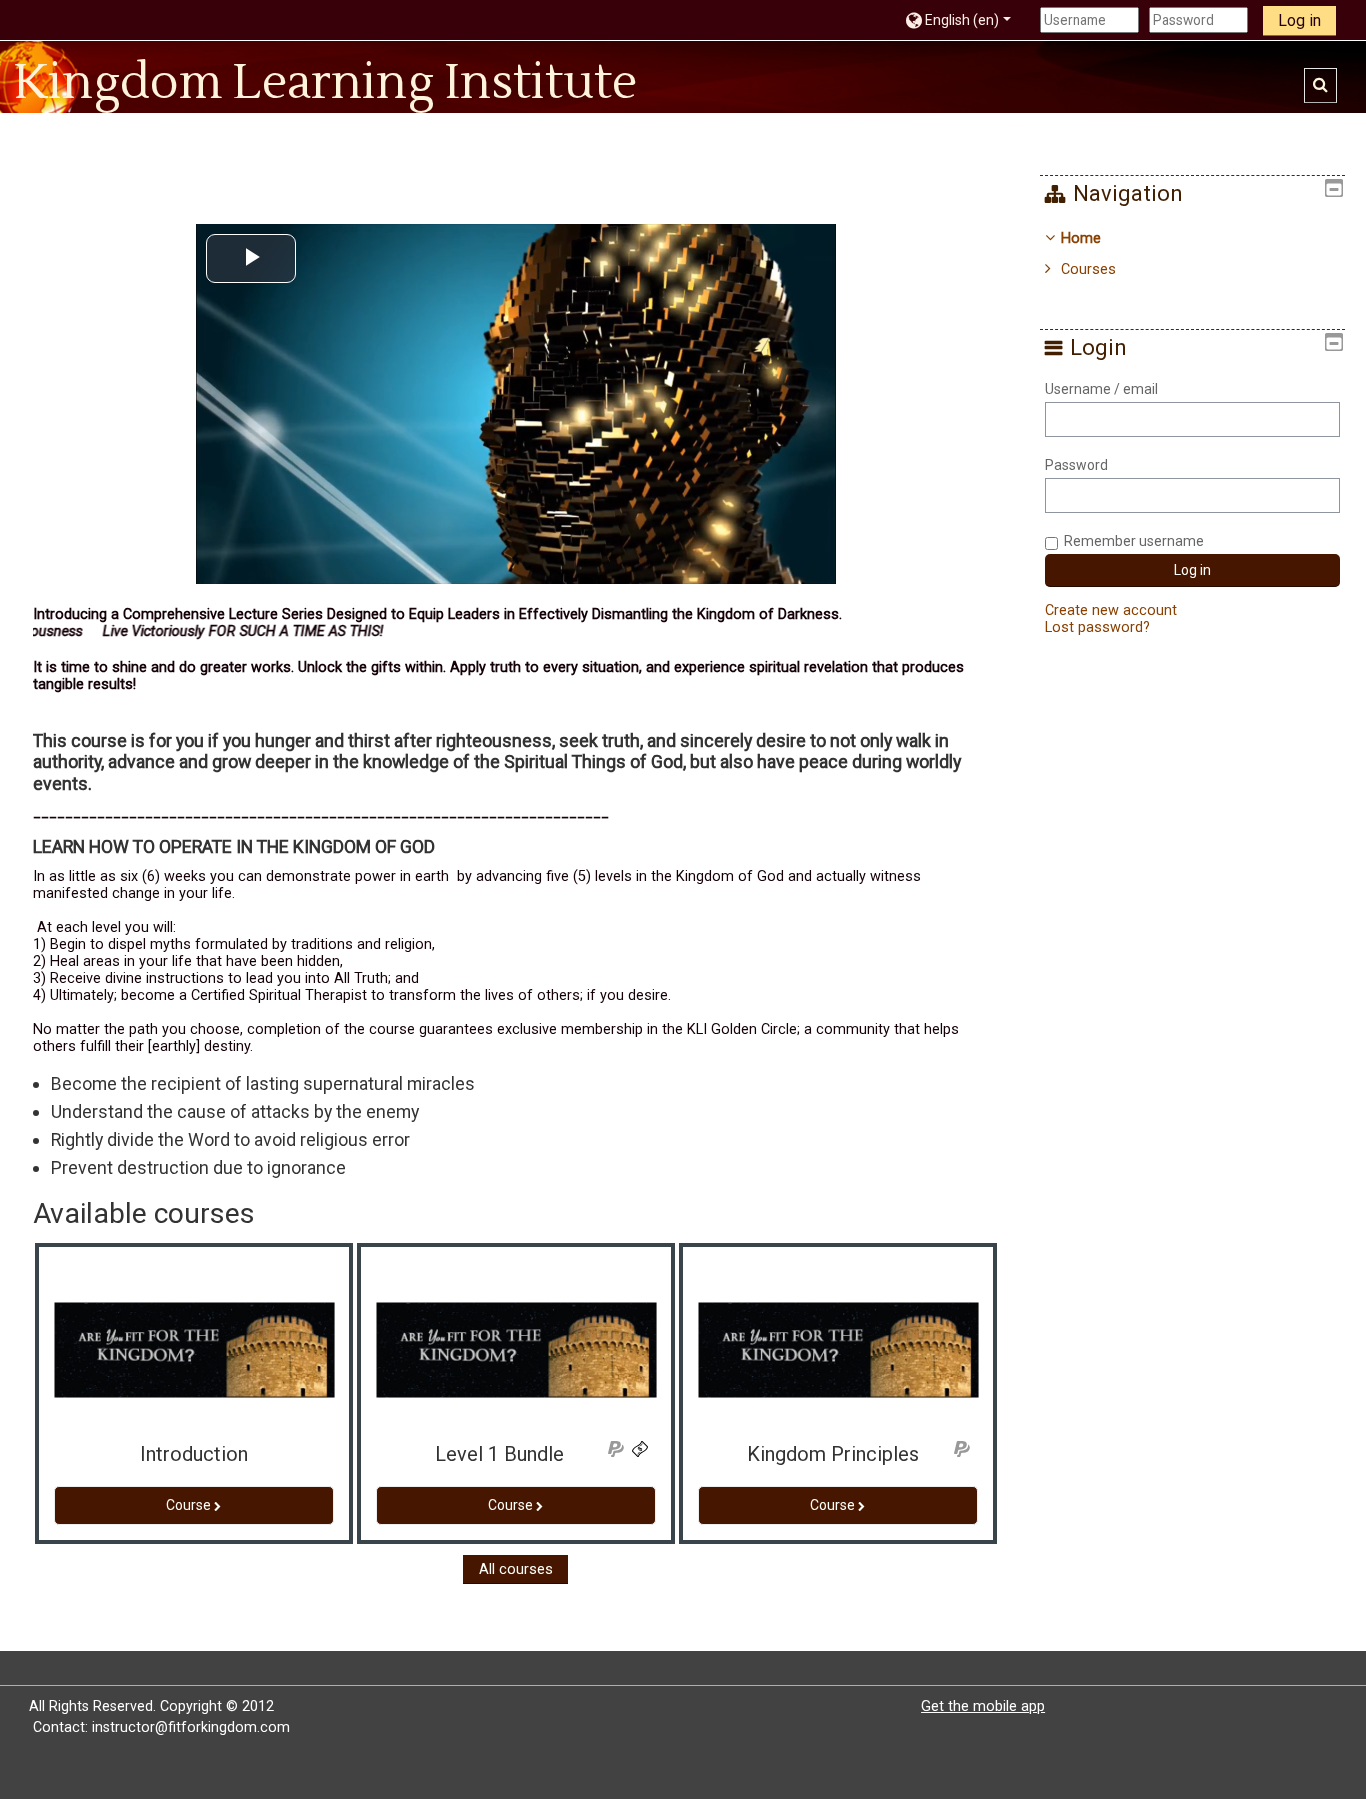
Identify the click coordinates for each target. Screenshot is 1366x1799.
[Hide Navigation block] (1334, 188)
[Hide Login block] (1334, 342)
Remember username (1134, 541)
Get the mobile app (983, 1706)
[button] (967, 19)
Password (1076, 465)
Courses (1088, 269)
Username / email (1101, 389)
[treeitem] (1192, 254)
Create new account (1111, 610)
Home (1081, 238)
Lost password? (1097, 627)
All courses (516, 1569)
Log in (1299, 20)
